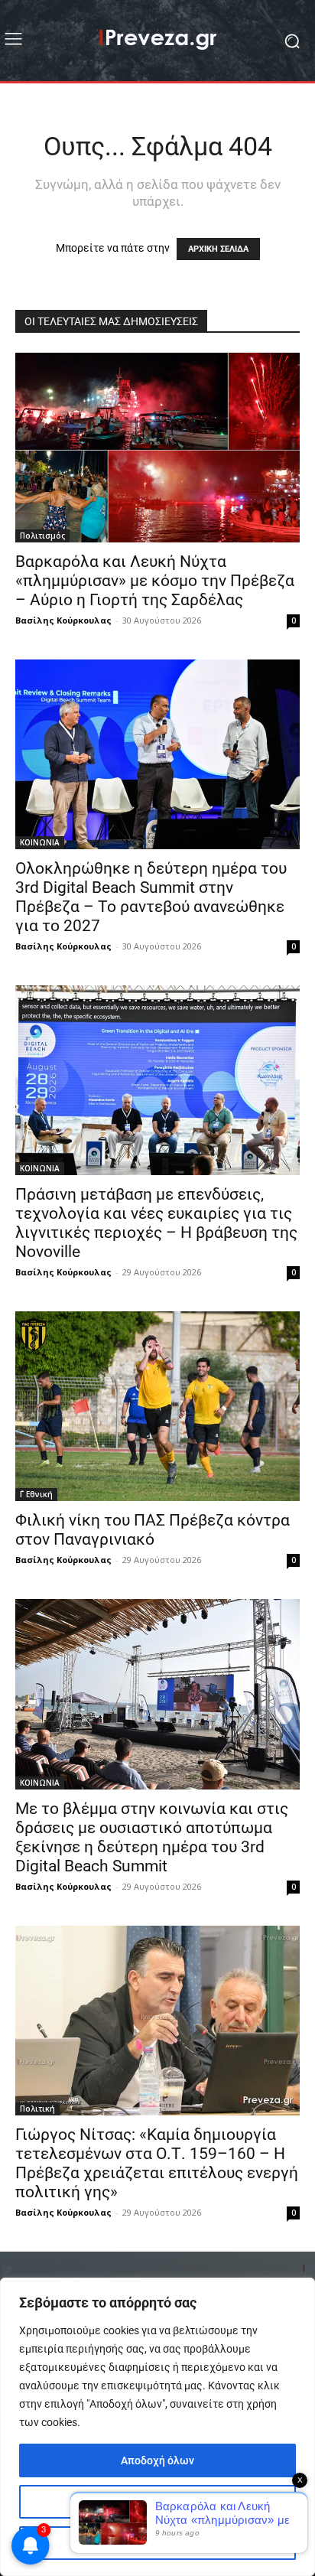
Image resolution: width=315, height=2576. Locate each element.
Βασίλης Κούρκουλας (63, 620)
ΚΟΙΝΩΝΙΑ (40, 842)
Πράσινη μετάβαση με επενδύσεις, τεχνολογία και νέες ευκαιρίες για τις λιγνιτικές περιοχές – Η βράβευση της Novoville (156, 1223)
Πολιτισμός (42, 536)
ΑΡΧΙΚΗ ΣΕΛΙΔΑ (218, 249)
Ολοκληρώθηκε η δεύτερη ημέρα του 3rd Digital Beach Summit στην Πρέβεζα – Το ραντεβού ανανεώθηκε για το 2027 (151, 897)
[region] (157, 2427)
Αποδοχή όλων (157, 2460)
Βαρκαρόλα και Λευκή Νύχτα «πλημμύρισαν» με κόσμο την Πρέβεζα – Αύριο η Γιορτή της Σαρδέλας (155, 581)
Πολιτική (37, 2109)
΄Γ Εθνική (36, 1494)
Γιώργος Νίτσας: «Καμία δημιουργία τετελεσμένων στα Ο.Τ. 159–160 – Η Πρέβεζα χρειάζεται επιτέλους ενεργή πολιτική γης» (157, 2163)
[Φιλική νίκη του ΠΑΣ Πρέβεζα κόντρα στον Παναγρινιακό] (157, 1406)
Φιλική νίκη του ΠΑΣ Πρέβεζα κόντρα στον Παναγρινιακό (153, 1530)
